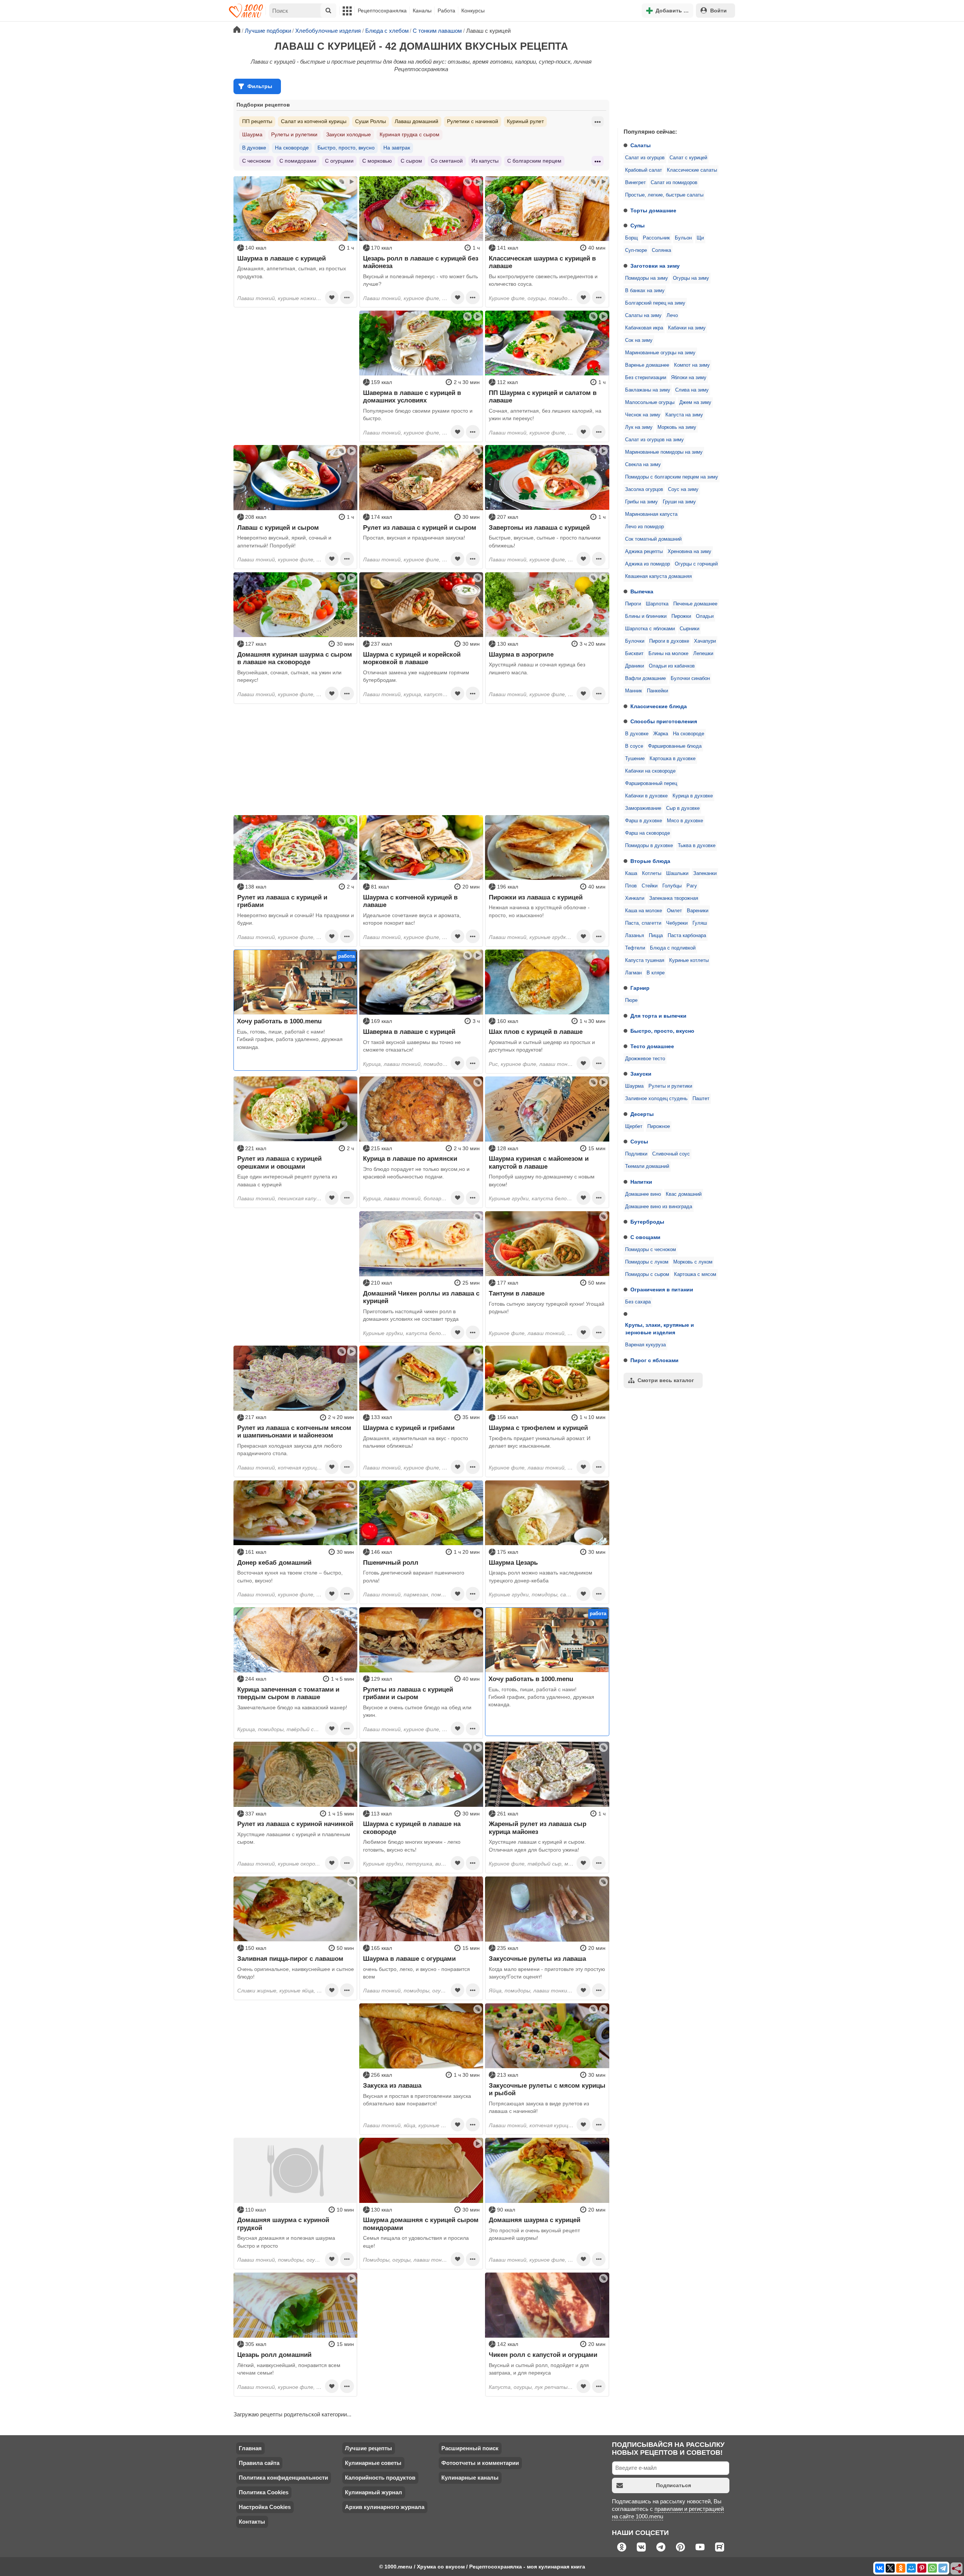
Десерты (642, 1114)
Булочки (635, 641)
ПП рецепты (257, 121)
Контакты (252, 2522)
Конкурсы (473, 11)
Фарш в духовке (644, 821)
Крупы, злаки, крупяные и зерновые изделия (660, 1329)
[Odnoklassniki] (901, 2568)
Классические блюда (659, 706)
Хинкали (635, 898)
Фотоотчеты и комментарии (480, 2463)
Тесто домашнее (652, 1046)
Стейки (650, 886)
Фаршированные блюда (675, 746)
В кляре (656, 973)
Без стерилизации (646, 378)
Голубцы (672, 886)
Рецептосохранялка (382, 11)
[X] (890, 2568)
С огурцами (339, 161)
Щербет (634, 1126)
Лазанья (635, 936)
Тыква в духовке (697, 846)
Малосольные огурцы (650, 402)
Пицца (656, 936)
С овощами (645, 1237)
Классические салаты (692, 170)
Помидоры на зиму (647, 278)
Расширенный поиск (470, 2448)
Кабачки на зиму (687, 328)
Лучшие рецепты (368, 2448)
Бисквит (634, 654)
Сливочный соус (671, 1154)
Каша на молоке (644, 911)
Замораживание (643, 808)
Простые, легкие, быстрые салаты (664, 195)
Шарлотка (657, 604)
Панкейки (657, 691)
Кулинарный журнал (374, 2492)
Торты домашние (653, 210)
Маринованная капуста (651, 514)
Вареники (698, 911)
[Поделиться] (957, 2569)
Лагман (633, 973)
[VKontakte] (880, 2568)
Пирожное (659, 1126)
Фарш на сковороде (647, 833)
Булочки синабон (690, 678)
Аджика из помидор (647, 564)
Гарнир (640, 988)
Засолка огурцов (644, 489)
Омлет (674, 911)
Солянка (661, 250)
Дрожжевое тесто (645, 1059)
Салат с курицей (688, 158)
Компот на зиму (692, 365)
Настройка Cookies (265, 2507)
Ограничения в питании (662, 1290)
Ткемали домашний (647, 1166)
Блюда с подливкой (673, 948)
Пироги (633, 604)
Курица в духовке (693, 796)
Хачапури (705, 641)
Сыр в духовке (683, 808)
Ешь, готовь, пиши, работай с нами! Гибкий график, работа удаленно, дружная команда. (290, 1039)
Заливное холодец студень (656, 1099)
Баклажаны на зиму (648, 390)
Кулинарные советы (373, 2463)
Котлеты (652, 873)
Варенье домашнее (647, 365)
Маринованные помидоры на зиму (664, 452)
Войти (718, 11)
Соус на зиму (683, 489)
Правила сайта (259, 2463)
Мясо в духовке (685, 821)
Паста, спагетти (643, 923)
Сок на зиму (639, 340)
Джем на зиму (695, 402)
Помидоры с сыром (647, 1274)
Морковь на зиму (677, 427)
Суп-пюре (636, 250)
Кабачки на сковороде (650, 771)
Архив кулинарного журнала (385, 2507)
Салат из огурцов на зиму (654, 440)
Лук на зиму (639, 427)
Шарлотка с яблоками (650, 629)
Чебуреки (677, 923)
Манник (634, 691)
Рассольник (656, 238)
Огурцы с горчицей (696, 564)
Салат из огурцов (645, 158)
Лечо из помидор (644, 527)
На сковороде (689, 734)
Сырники (689, 629)
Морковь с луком (693, 1262)
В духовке (637, 734)
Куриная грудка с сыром (410, 134)
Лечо (672, 316)
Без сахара (638, 1302)
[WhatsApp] (932, 2568)
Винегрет (635, 183)
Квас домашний (684, 1194)
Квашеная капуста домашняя (658, 576)
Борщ (631, 238)
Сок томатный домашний (653, 539)
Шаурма (634, 1086)
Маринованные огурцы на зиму (660, 353)
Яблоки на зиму (689, 378)
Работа (446, 11)
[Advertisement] (674, 73)
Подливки (636, 1154)
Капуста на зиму (684, 415)
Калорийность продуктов (380, 2478)
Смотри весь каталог (666, 1380)
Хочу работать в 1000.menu (279, 1021)
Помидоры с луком (647, 1262)
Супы (638, 226)
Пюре (631, 1000)
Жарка (661, 734)
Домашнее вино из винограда (659, 1207)
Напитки (641, 1182)
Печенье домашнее (695, 604)
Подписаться (673, 2485)
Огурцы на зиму (691, 278)
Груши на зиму (679, 502)
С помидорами (298, 161)
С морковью (377, 161)
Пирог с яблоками (654, 1360)
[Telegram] (943, 2568)
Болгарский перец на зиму (655, 303)
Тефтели (635, 948)
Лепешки (703, 654)
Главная (250, 2448)
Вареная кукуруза (645, 1345)
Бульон (683, 238)
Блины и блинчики (646, 616)
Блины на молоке (668, 654)
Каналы (422, 11)
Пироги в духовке (669, 641)
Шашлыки (677, 873)
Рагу (692, 886)
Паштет (701, 1099)
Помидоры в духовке (649, 846)
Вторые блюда (650, 861)
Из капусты (485, 161)
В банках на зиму (645, 291)
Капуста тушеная (645, 960)
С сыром (411, 161)
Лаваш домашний (416, 121)
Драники (635, 666)
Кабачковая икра (644, 328)
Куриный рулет (525, 121)
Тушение (635, 759)
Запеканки (705, 873)
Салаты (641, 145)
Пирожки (681, 616)
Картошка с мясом (695, 1274)
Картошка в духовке (673, 759)
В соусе (634, 746)
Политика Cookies (264, 2492)
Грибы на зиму (641, 502)
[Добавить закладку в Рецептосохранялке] (332, 297)
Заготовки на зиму (655, 266)
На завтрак (397, 148)
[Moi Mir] (911, 2568)
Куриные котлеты (689, 960)
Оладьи (705, 616)
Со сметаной (447, 161)
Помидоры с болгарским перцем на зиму (672, 477)
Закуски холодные (349, 134)
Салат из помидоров (674, 183)
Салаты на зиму (643, 316)
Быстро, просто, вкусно (662, 1031)
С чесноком (256, 161)
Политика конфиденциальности (283, 2478)
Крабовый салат (644, 170)
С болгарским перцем (534, 161)
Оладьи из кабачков (672, 666)
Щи (700, 238)
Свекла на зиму (643, 465)
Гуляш (700, 923)
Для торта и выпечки (658, 1016)
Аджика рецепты (644, 552)
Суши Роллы (371, 121)
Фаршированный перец (651, 783)
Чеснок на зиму (643, 415)
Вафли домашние (645, 678)
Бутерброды (647, 1222)
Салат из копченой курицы (314, 121)
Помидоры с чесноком (651, 1250)
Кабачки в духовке (646, 796)
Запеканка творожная (674, 898)
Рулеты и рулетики (670, 1086)
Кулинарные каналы (470, 2478)
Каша (631, 873)
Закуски (641, 1074)
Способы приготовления (664, 721)
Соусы (639, 1142)
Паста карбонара (687, 936)
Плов (631, 886)
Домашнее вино (643, 1194)
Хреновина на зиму (689, 552)
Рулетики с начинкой (473, 121)
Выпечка (642, 591)
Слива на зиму (692, 390)
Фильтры (260, 86)
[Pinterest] (922, 2568)
